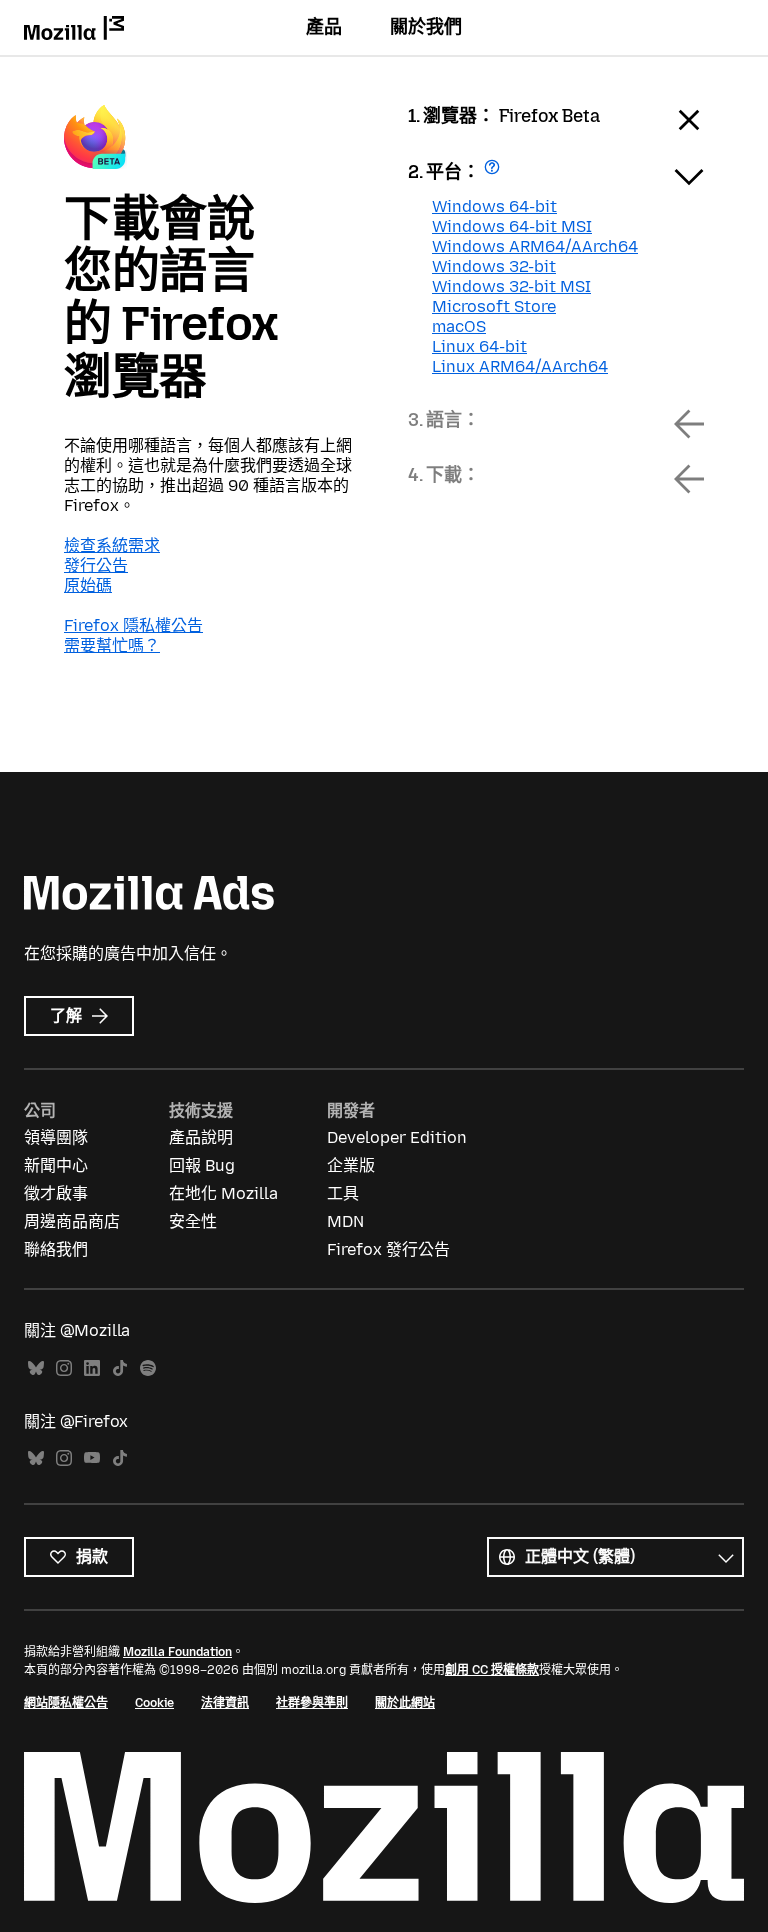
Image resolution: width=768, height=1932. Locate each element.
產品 (324, 27)
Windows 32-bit (494, 266)
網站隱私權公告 (66, 1703)
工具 (343, 1193)
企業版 (351, 1165)
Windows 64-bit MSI (512, 226)
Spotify (148, 1368)
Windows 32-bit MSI (511, 286)
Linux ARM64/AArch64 (520, 366)
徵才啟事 (56, 1193)
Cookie (154, 1703)
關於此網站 (405, 1703)
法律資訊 (225, 1703)
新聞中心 (56, 1165)
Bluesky (36, 1368)
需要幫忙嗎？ (112, 645)
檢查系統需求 (112, 545)
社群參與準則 (312, 1703)
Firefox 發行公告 (388, 1249)
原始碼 (88, 585)
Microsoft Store (494, 306)
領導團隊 (56, 1137)
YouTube (92, 1458)
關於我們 (426, 27)
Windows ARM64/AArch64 (535, 246)
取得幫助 (494, 173)
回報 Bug (202, 1165)
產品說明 (201, 1137)
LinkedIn (92, 1368)
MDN (345, 1221)
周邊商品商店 (72, 1221)
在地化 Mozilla (223, 1193)
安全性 (193, 1221)
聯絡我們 (56, 1249)
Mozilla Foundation (177, 1652)
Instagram (64, 1368)
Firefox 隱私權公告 (133, 625)
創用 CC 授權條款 (492, 1670)
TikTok (120, 1368)
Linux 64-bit (479, 346)
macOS (459, 326)
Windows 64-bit (494, 206)
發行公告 (96, 565)
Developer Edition (397, 1137)
